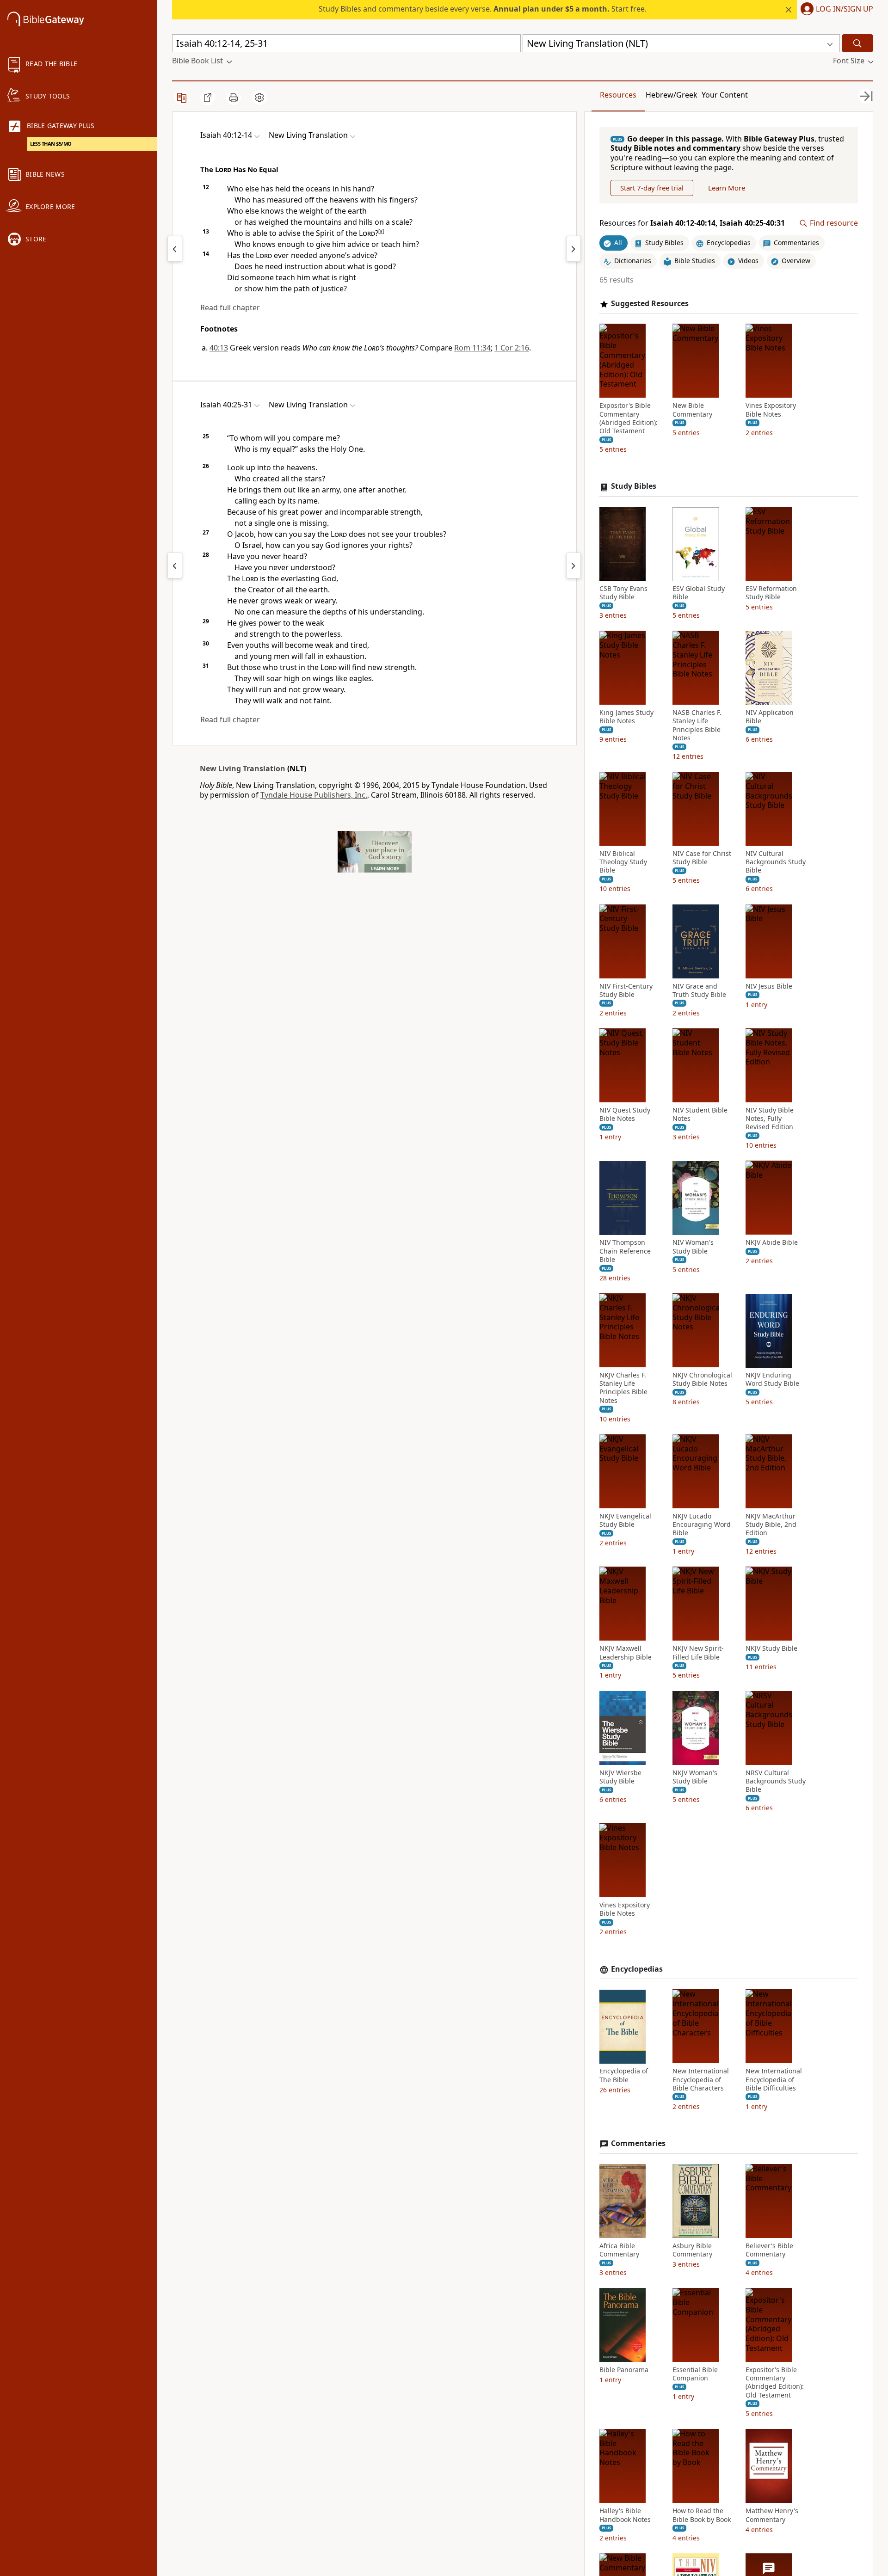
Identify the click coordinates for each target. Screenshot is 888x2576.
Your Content (725, 95)
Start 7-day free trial (652, 188)
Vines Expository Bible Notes (771, 410)
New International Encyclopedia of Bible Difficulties (774, 2080)
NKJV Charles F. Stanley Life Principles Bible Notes (623, 1388)
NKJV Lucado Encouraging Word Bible (702, 1525)
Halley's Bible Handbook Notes (625, 2515)
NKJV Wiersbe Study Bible (620, 1777)
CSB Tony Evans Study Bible (623, 593)
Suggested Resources (650, 304)
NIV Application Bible (770, 717)
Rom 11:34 (472, 348)
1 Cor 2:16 (512, 348)
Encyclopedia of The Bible (624, 2076)
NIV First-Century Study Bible (626, 990)
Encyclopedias (637, 1969)
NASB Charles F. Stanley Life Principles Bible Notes (697, 726)
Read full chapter (230, 307)
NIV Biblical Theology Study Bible (623, 862)
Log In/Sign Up (845, 9)
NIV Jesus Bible (769, 986)
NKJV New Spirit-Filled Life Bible (698, 1653)
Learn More (727, 188)
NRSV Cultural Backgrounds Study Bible (776, 1781)
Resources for (692, 224)
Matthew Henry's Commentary (772, 2515)
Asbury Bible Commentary (692, 2250)
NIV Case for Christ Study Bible (702, 858)
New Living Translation (243, 768)
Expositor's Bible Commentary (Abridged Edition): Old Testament (629, 419)
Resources (618, 95)
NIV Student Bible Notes (700, 1115)
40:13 (219, 348)
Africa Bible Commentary (619, 2250)
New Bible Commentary (692, 410)
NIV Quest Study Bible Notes (625, 1115)
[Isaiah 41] (573, 249)
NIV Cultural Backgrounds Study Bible (776, 862)
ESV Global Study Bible (699, 593)
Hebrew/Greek (672, 95)
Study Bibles (634, 487)
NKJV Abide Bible (772, 1243)
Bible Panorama (624, 2370)
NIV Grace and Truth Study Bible (699, 990)
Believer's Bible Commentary (769, 2250)
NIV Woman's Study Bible (693, 1247)
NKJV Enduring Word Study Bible (772, 1380)
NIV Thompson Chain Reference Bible (625, 1251)
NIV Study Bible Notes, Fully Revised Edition (770, 1119)
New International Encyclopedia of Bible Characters (701, 2080)
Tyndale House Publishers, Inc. (314, 795)
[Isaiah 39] (175, 249)
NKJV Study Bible (771, 1649)
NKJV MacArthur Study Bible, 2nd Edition (771, 1525)
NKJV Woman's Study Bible (695, 1777)
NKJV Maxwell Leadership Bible (626, 1653)
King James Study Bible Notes (626, 717)
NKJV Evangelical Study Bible (625, 1520)
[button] (835, 10)
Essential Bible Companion (695, 2374)
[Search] (857, 43)
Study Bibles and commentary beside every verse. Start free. (483, 9)
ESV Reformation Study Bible (771, 593)
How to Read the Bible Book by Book (702, 2515)
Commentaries (638, 2144)
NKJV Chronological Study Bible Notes (702, 1380)
